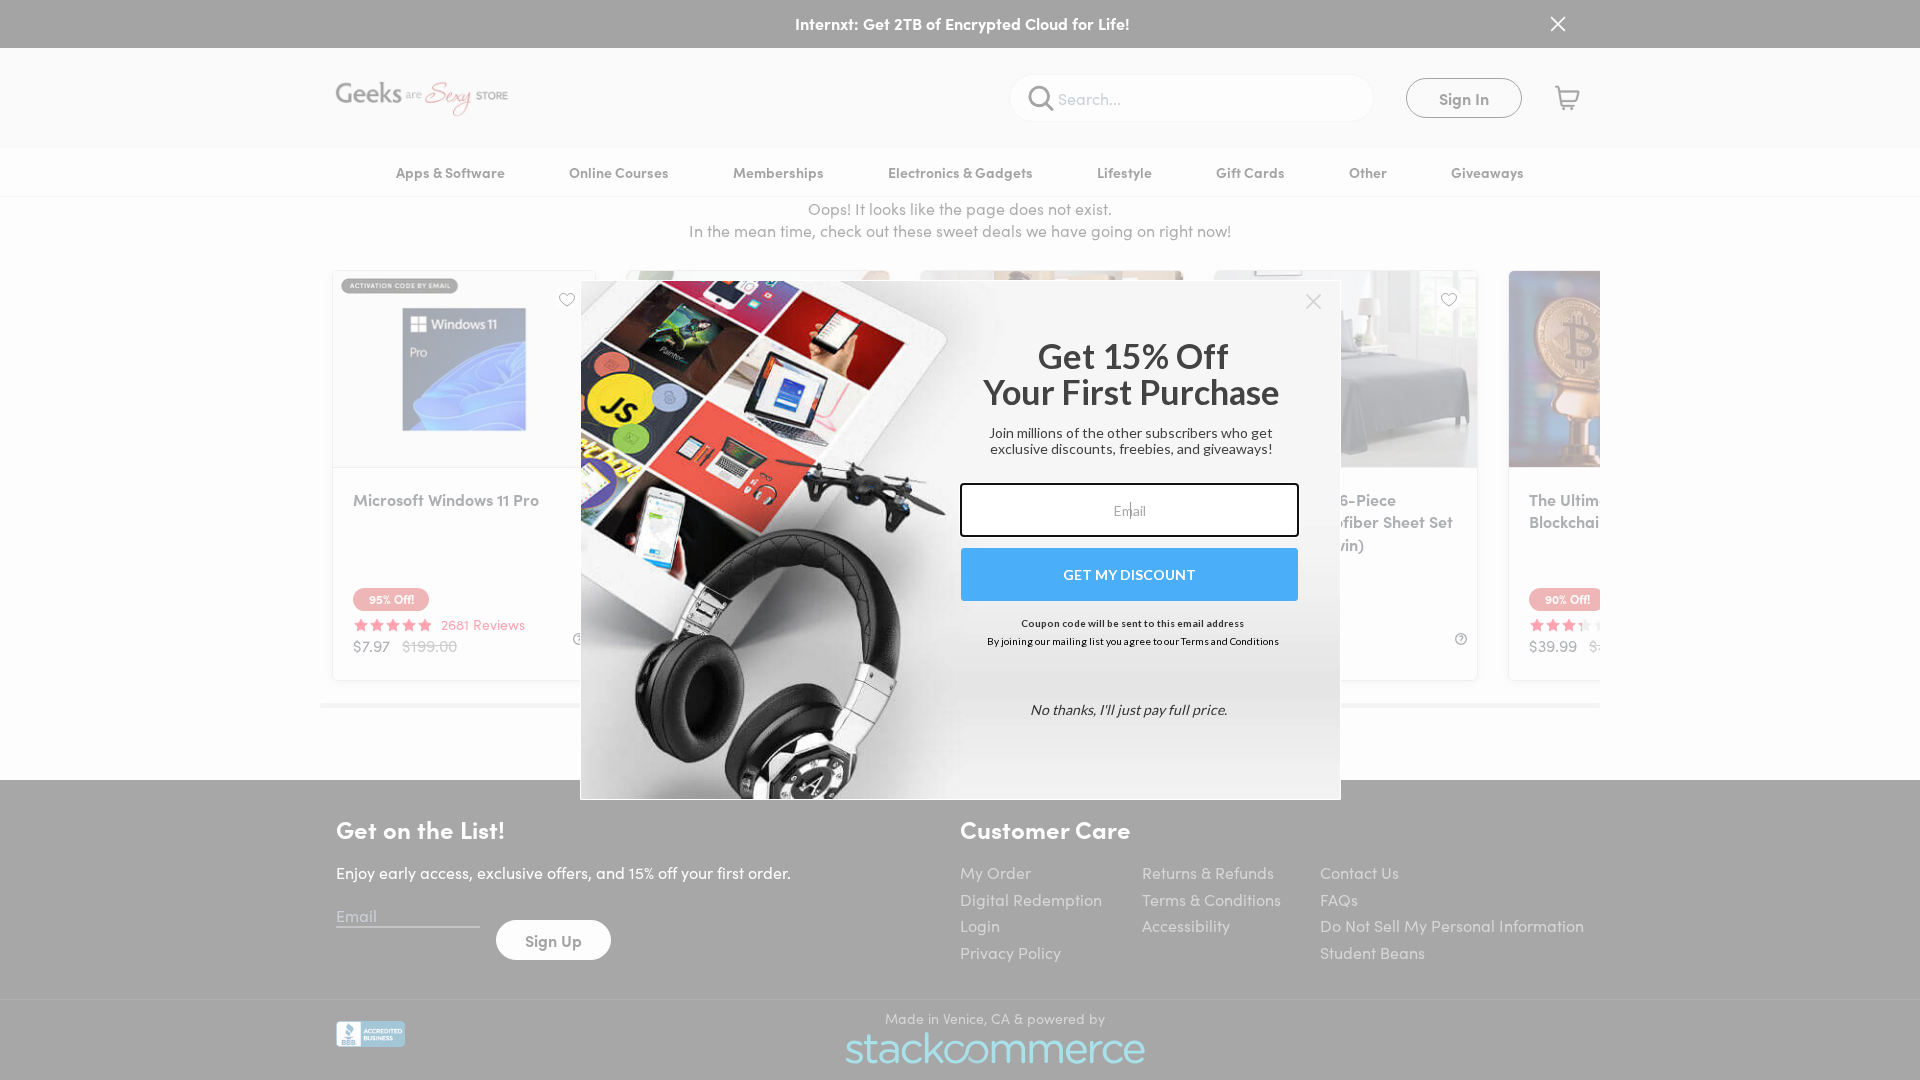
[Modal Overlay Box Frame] (960, 540)
